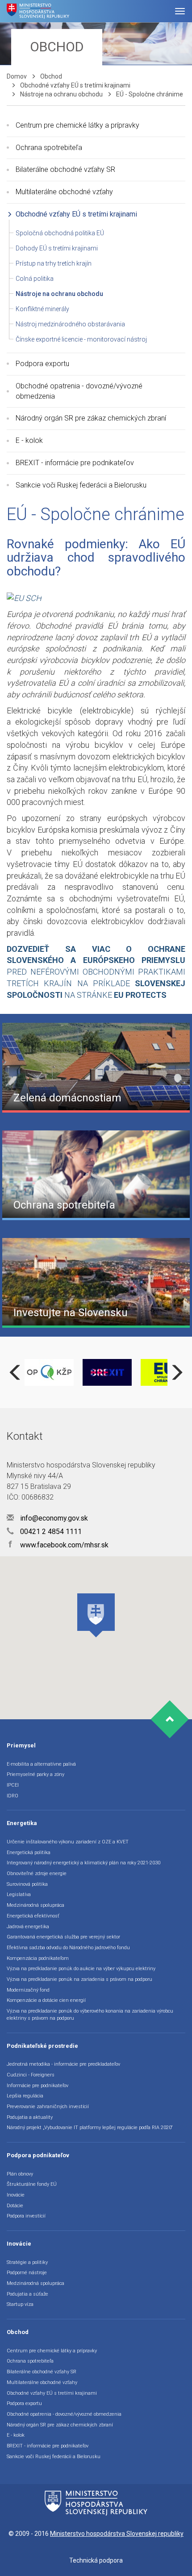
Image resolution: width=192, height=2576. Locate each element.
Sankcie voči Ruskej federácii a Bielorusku (81, 485)
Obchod (51, 76)
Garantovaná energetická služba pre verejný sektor (63, 1937)
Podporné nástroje (27, 2273)
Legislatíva (19, 1894)
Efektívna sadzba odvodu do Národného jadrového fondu (68, 1948)
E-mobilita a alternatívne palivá (41, 1764)
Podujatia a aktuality (30, 2117)
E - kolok (29, 440)
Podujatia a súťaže (27, 2294)
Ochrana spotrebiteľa (49, 148)
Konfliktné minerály (42, 309)
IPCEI (13, 1785)
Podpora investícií (26, 2216)
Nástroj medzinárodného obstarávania (70, 324)
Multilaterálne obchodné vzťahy (64, 192)
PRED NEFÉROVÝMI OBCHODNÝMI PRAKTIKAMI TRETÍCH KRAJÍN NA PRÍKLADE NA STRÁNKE (96, 972)
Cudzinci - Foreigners (31, 2075)
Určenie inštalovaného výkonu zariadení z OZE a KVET (68, 1842)
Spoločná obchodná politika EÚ (60, 233)
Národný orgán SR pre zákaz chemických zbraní (91, 418)
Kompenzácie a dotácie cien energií (46, 2000)
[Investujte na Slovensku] (96, 1282)
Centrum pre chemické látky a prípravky (77, 125)
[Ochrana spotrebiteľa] (96, 1175)
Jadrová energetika (28, 1927)
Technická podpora (96, 2560)
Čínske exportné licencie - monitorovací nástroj (81, 339)
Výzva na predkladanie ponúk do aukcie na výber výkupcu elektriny (81, 1969)
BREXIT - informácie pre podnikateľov (75, 463)
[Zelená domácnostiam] (96, 1067)
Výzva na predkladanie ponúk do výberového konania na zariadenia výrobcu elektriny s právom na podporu (90, 2015)
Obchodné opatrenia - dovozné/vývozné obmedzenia (79, 391)
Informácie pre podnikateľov (38, 2086)
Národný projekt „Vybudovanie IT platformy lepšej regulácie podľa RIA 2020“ (90, 2128)
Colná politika (35, 279)
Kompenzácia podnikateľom (38, 1958)
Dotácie (15, 2206)
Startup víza (20, 2304)
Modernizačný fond (28, 1990)
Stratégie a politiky (27, 2262)
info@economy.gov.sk (53, 1518)
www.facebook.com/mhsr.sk (58, 1545)
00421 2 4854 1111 (50, 1532)
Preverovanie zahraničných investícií (48, 2107)
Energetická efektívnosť (33, 1916)
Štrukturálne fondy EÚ (32, 2184)
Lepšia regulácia (25, 2096)
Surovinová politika (27, 1884)
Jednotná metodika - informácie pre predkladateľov (63, 2064)
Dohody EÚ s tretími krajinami (57, 248)
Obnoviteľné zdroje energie (37, 1874)
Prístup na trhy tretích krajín (54, 263)
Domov (17, 76)
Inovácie (16, 2195)
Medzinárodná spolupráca (35, 1905)
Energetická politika (29, 1853)
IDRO (13, 1796)
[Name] (180, 11)
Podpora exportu (42, 364)
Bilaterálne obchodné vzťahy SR (65, 169)
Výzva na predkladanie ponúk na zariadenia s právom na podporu (79, 1979)
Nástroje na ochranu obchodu (61, 94)
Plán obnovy (20, 2174)
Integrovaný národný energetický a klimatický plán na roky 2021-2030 (83, 1863)
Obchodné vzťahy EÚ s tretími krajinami (75, 85)
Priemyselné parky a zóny (35, 1774)
